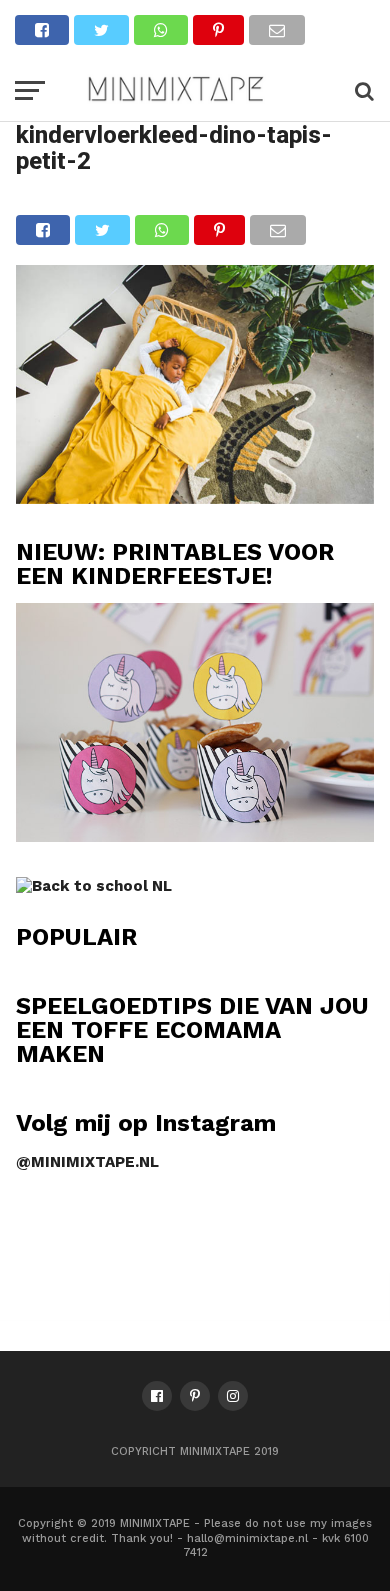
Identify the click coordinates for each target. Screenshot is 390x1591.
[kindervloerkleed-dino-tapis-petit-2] (194, 497)
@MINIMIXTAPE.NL (87, 1162)
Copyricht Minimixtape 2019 (195, 1451)
